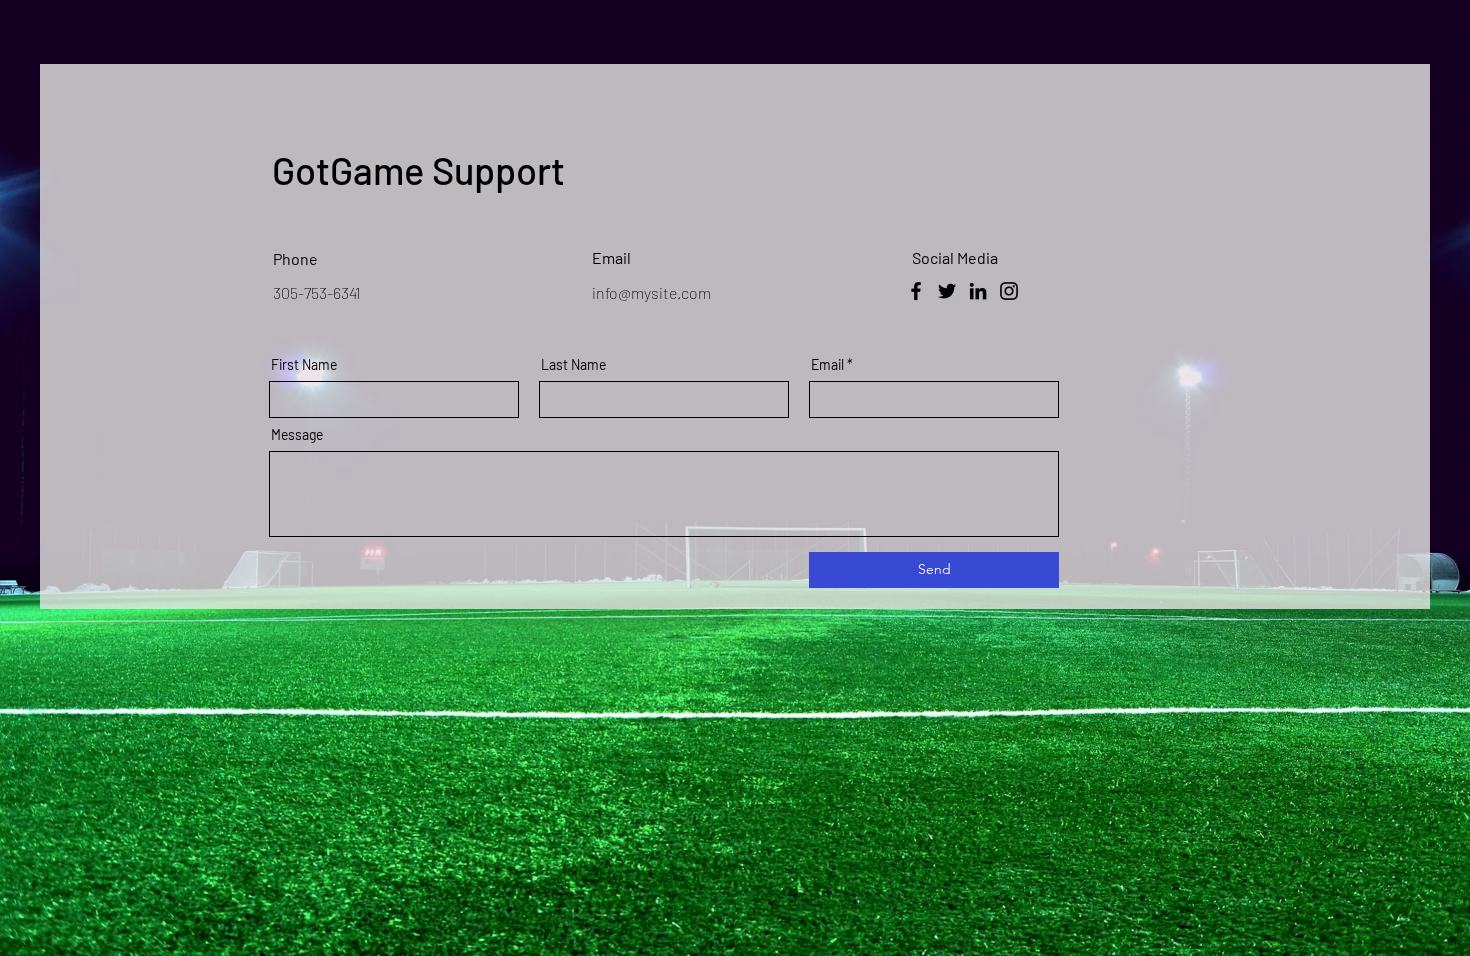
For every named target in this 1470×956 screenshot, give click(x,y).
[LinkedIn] (978, 291)
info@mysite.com (651, 292)
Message (297, 435)
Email (827, 365)
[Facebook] (916, 291)
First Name (304, 365)
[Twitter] (947, 291)
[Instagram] (1009, 291)
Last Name (573, 365)
